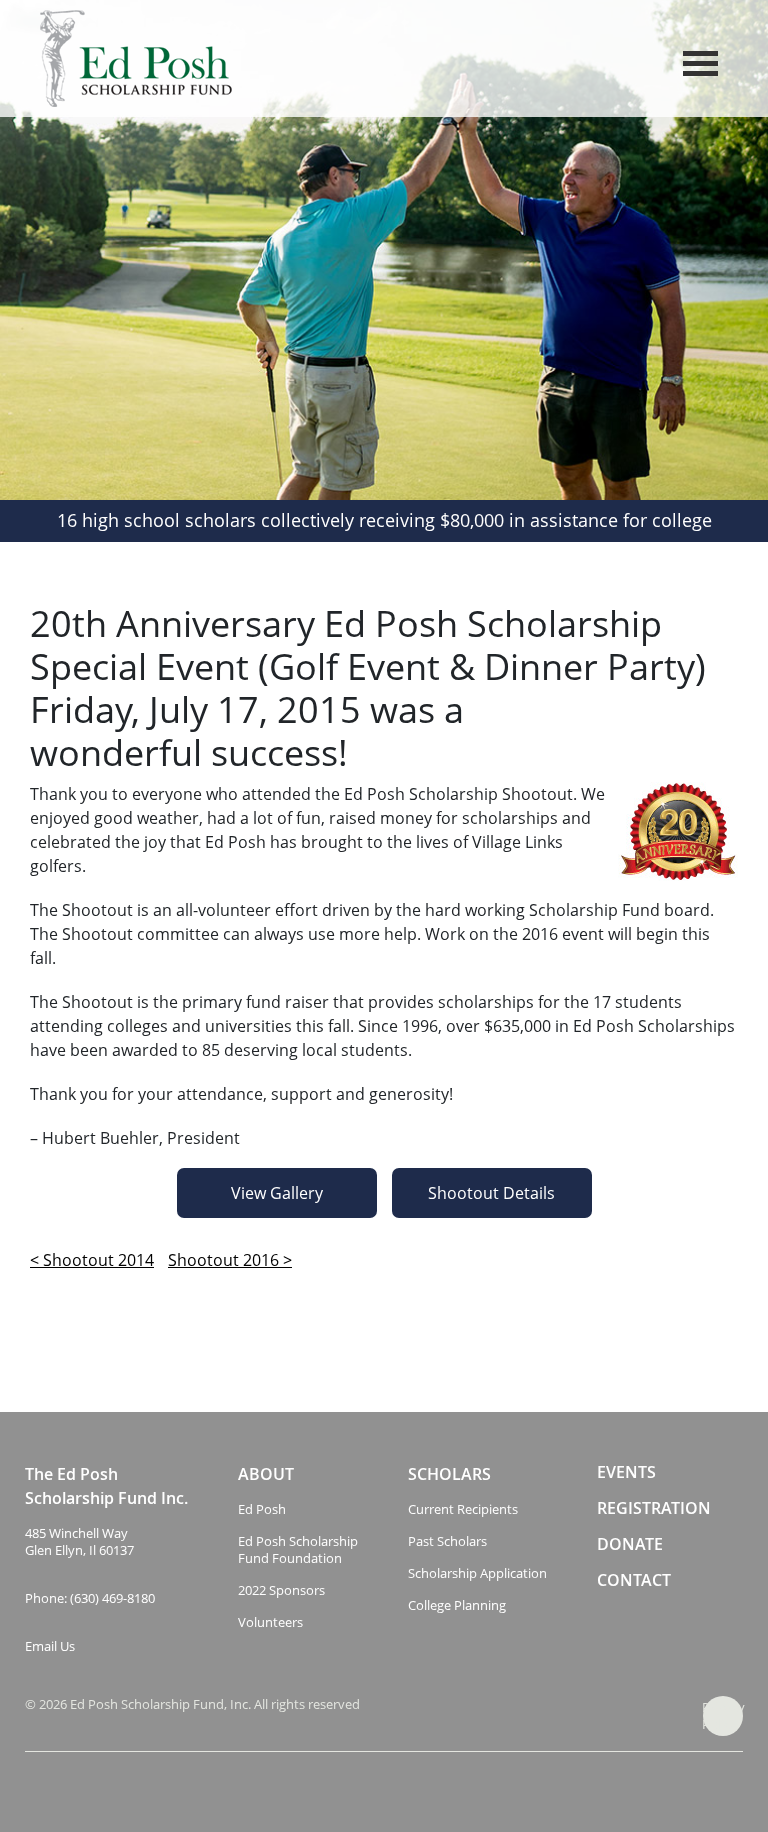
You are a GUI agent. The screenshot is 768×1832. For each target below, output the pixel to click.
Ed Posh (262, 1509)
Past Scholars (447, 1541)
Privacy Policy (723, 1715)
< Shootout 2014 (92, 1260)
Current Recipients (463, 1509)
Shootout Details (491, 1193)
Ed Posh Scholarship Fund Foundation (298, 1550)
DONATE (630, 1544)
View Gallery (277, 1193)
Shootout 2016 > (230, 1260)
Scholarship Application (477, 1573)
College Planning (457, 1605)
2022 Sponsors (281, 1590)
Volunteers (270, 1622)
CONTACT (634, 1580)
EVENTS (626, 1472)
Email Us (50, 1646)
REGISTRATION (654, 1508)
